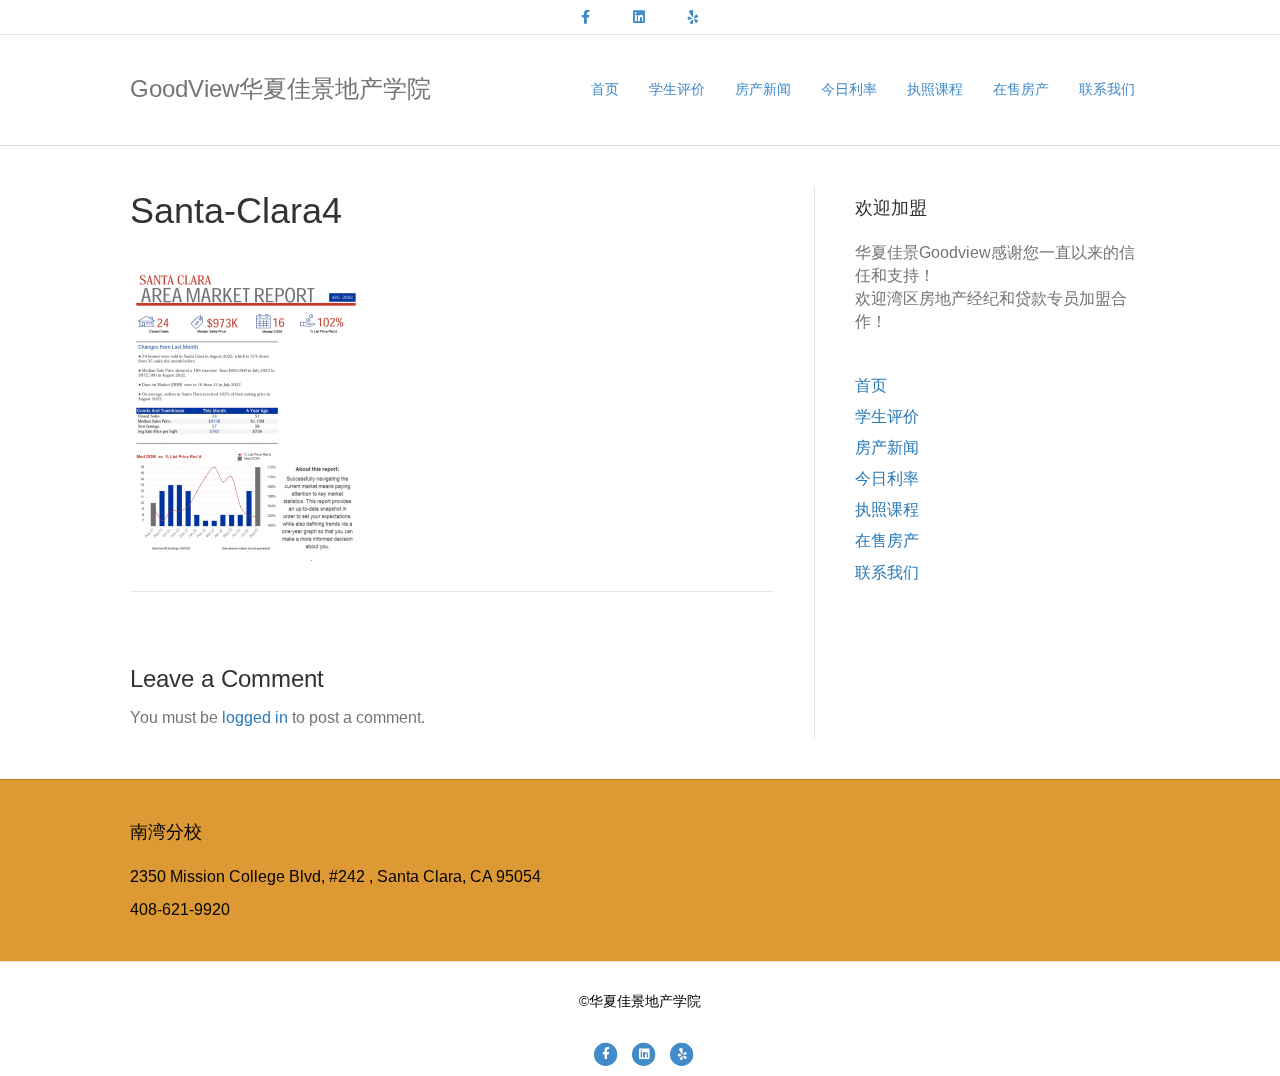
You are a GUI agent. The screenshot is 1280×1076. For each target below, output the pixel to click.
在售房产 (1021, 89)
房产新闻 (763, 89)
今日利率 (849, 89)
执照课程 (935, 89)
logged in (255, 717)
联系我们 (1107, 89)
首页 (605, 89)
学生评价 (677, 89)
